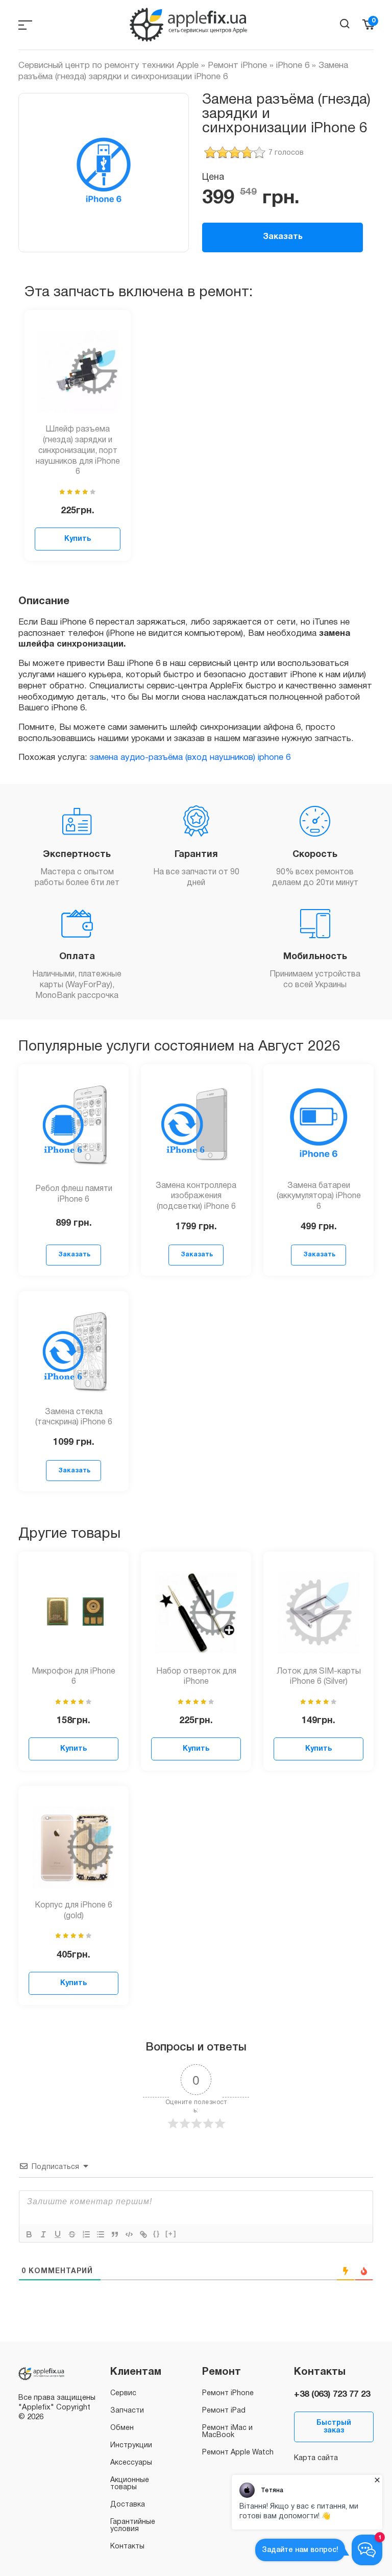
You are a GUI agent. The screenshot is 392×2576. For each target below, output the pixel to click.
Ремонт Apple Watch (238, 2453)
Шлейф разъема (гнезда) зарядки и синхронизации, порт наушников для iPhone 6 (78, 451)
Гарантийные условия (133, 2526)
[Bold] (29, 2234)
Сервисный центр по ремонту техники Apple (108, 66)
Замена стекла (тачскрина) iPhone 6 (74, 1417)
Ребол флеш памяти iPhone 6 (74, 1194)
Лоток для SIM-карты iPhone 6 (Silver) (319, 1677)
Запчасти (127, 2411)
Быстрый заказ (334, 2427)
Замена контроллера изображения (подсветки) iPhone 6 (196, 1197)
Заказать (283, 237)
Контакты (127, 2547)
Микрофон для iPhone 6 (73, 1677)
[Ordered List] (86, 2234)
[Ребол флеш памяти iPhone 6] (73, 1126)
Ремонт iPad (224, 2411)
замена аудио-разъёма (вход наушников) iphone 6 (190, 758)
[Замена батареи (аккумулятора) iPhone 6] (318, 1126)
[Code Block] (129, 2234)
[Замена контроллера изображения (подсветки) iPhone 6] (196, 1126)
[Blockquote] (115, 2234)
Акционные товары (130, 2484)
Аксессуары (131, 2463)
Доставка (128, 2505)
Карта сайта (316, 2458)
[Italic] (43, 2234)
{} (157, 2234)
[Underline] (58, 2234)
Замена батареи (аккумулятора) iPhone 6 (319, 1197)
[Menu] (25, 25)
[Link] (143, 2234)
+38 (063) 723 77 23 (332, 2394)
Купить (78, 539)
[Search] (345, 24)
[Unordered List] (101, 2234)
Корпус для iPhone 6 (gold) (73, 1911)
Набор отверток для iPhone (196, 1677)
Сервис (123, 2393)
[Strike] (72, 2234)
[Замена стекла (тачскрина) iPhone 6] (73, 1352)
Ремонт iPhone (237, 66)
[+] (171, 2234)
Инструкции (131, 2446)
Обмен (122, 2428)
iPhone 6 (293, 66)
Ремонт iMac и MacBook (227, 2432)
